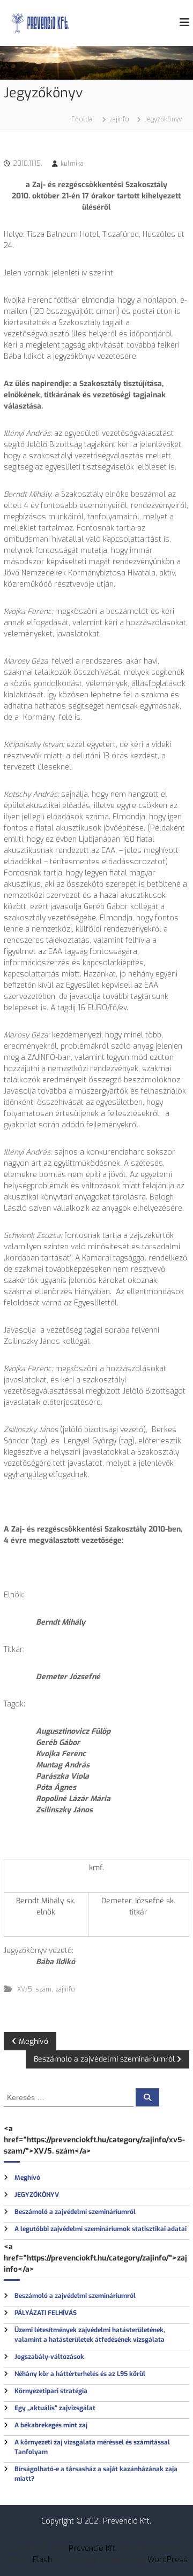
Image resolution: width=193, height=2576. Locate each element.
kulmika (72, 164)
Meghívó (27, 2178)
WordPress (168, 2560)
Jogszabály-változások (49, 2357)
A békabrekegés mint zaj (51, 2425)
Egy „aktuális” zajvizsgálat (55, 2408)
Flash (42, 2560)
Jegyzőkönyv (37, 2195)
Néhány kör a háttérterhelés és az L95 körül (80, 2374)
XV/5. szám (34, 1989)
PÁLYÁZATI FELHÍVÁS (46, 2313)
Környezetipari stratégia (51, 2391)
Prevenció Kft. (93, 2548)
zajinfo (119, 119)
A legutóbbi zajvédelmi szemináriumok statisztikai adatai (101, 2229)
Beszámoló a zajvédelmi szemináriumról (75, 2212)
